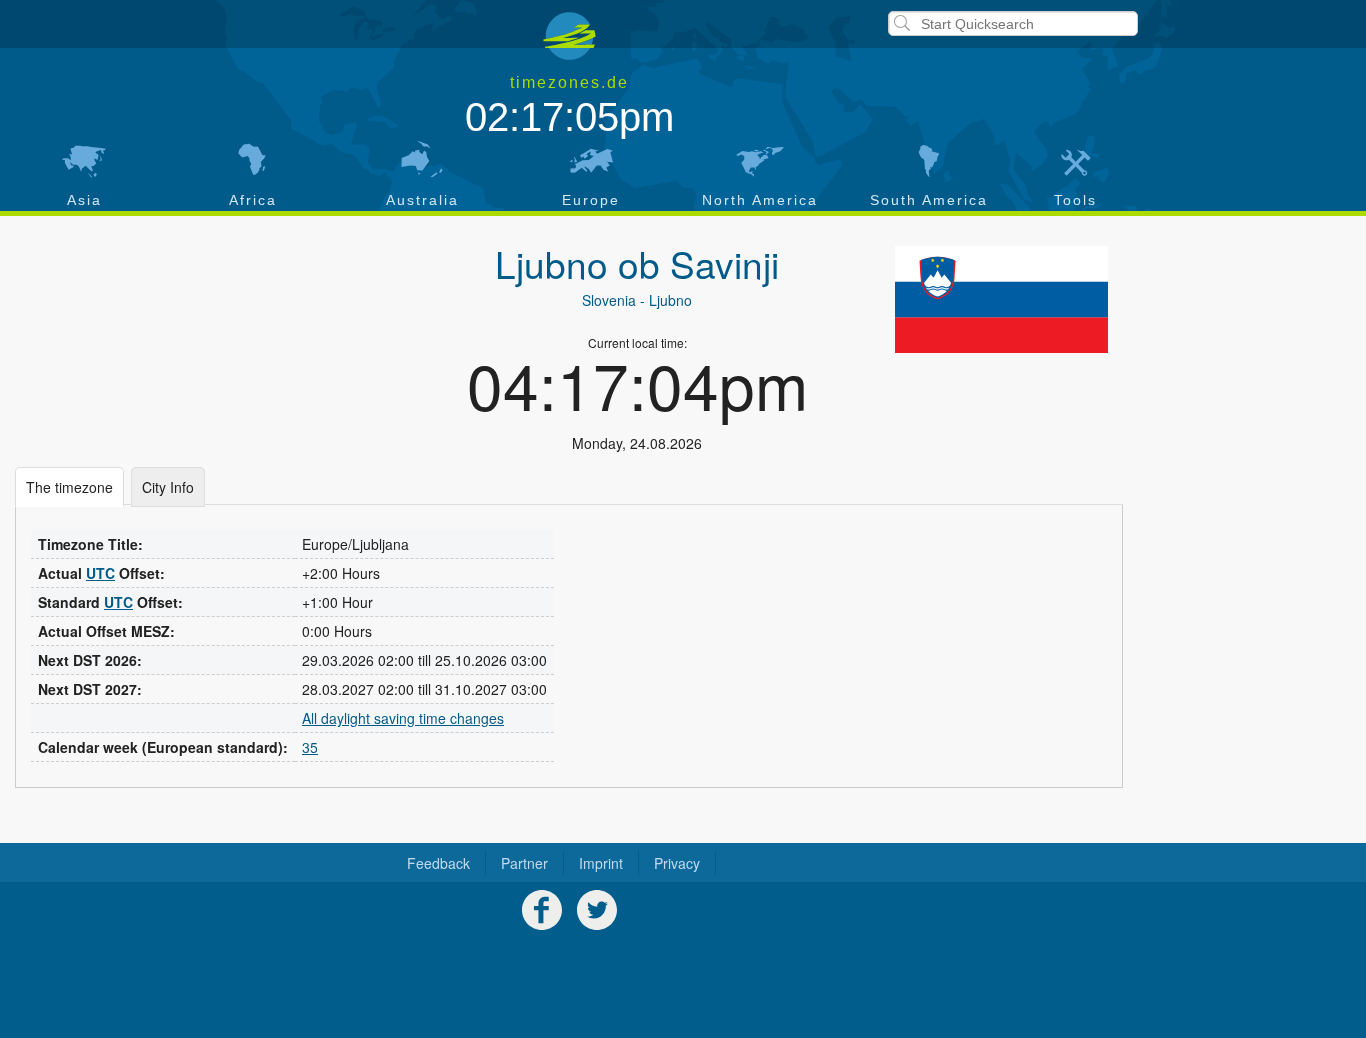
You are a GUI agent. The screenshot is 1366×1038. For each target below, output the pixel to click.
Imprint (601, 863)
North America (760, 200)
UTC (100, 573)
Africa (253, 200)
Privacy (677, 863)
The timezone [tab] (69, 487)
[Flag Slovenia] (1001, 299)
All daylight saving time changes (403, 718)
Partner (524, 863)
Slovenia (609, 300)
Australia (422, 200)
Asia (84, 200)
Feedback (438, 863)
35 (310, 747)
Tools (1075, 200)
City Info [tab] (168, 487)
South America (929, 200)
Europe (591, 200)
